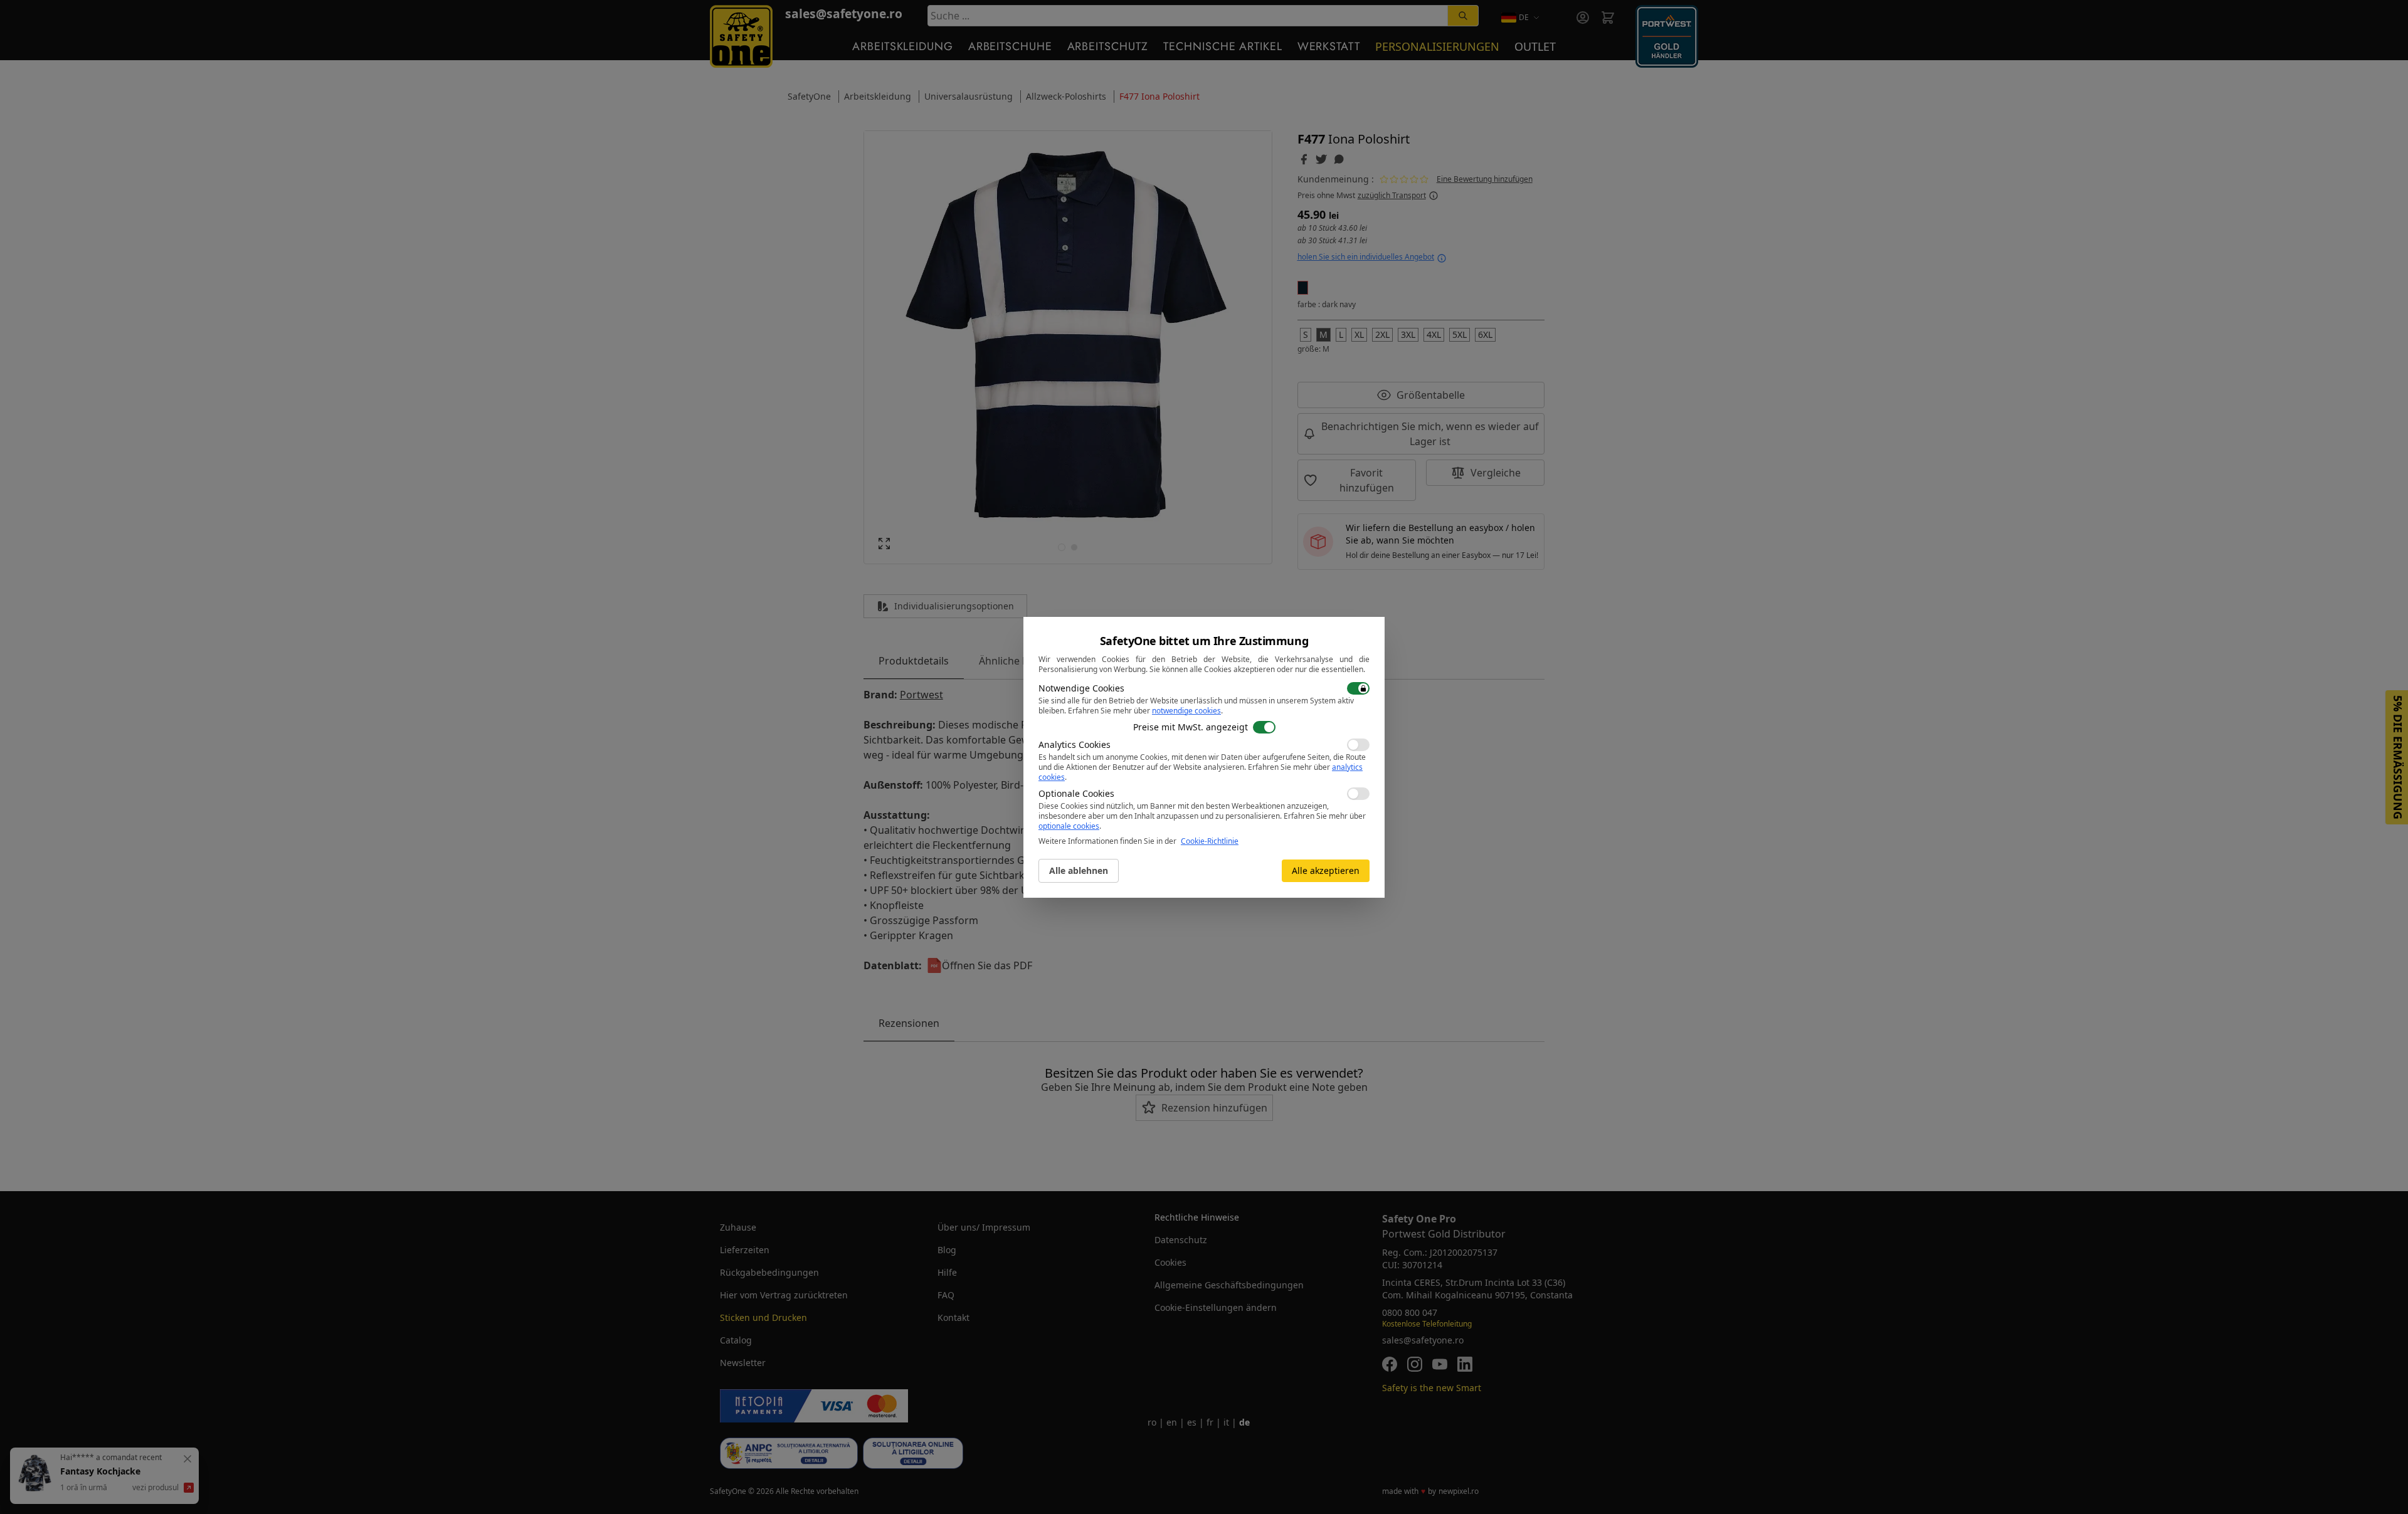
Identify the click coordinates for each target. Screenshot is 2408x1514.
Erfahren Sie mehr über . (1145, 711)
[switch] (1358, 688)
